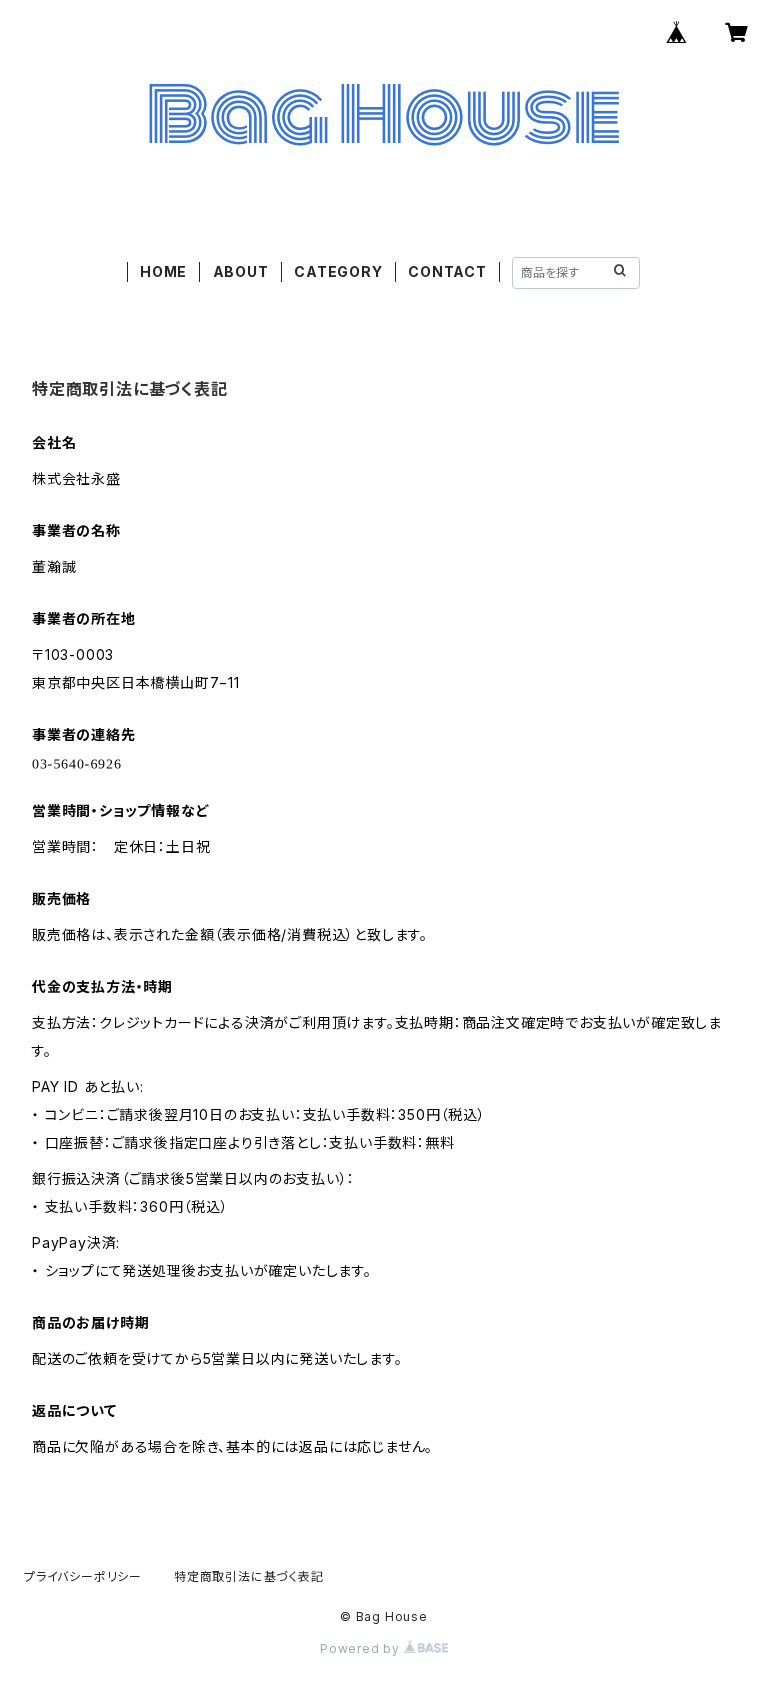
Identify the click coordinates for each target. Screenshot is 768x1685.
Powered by (362, 1648)
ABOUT (241, 271)
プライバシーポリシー (83, 1576)
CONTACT (447, 271)
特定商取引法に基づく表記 (249, 1576)
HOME (163, 271)
